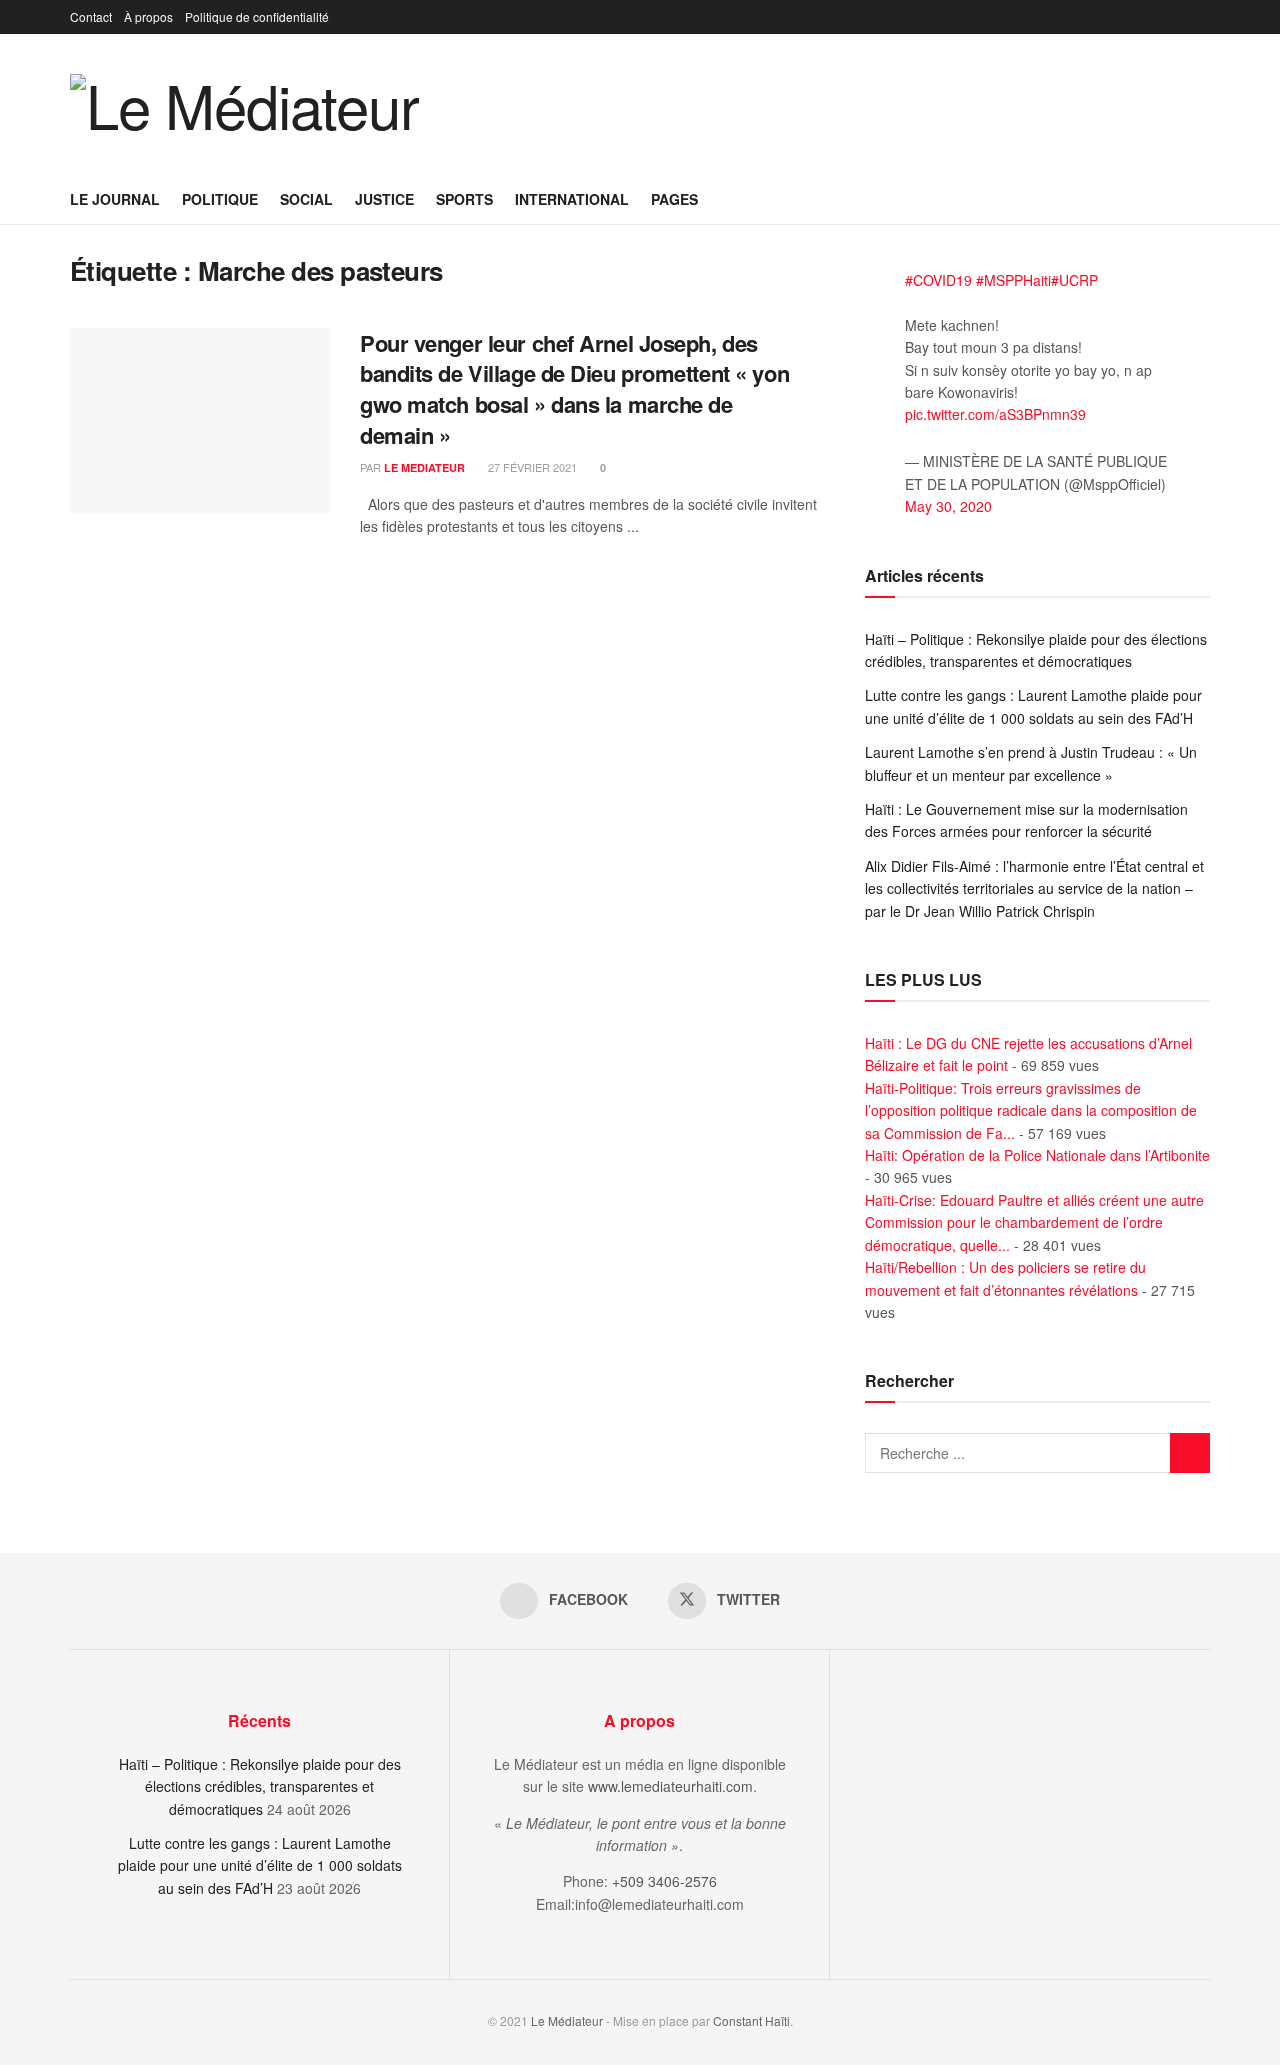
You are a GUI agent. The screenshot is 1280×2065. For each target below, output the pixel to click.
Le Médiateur (567, 2020)
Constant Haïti (751, 2020)
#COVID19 (938, 280)
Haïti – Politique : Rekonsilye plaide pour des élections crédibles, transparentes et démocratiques (260, 1786)
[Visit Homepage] (244, 104)
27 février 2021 (531, 467)
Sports (464, 199)
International (572, 199)
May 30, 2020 (948, 506)
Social (306, 199)
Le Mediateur (424, 467)
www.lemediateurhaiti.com (670, 1786)
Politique (220, 199)
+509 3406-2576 (664, 1881)
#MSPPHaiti (1013, 280)
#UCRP (1074, 280)
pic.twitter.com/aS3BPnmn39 (995, 414)
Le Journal (115, 199)
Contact (91, 16)
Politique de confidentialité (257, 16)
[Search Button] (1202, 199)
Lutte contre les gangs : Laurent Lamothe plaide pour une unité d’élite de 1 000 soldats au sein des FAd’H (260, 1865)
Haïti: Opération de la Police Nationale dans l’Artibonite (1037, 1155)
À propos (148, 16)
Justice (384, 199)
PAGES (674, 199)
